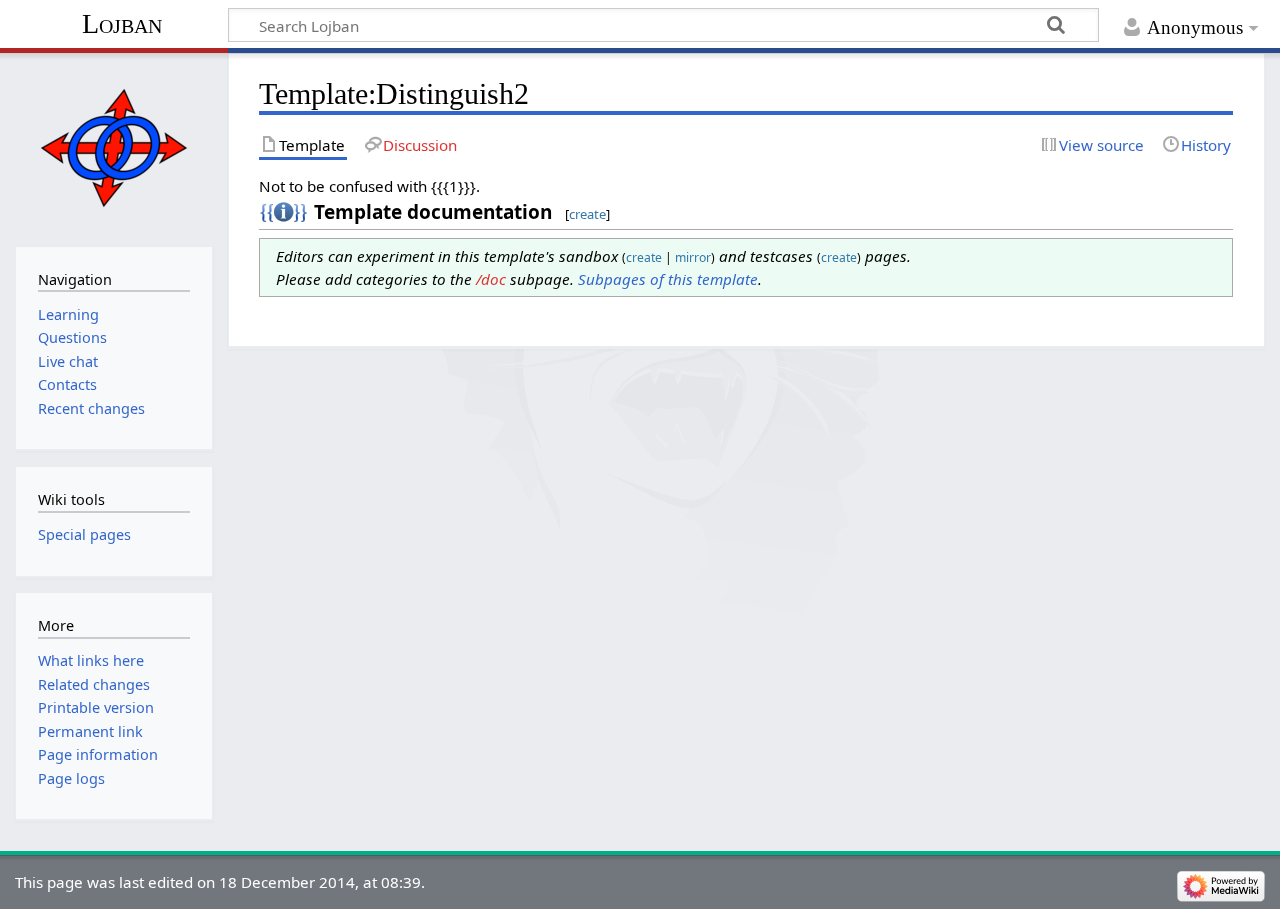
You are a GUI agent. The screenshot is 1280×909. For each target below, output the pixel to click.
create (587, 214)
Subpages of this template (668, 279)
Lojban (122, 23)
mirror (693, 257)
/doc (491, 279)
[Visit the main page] (113, 147)
